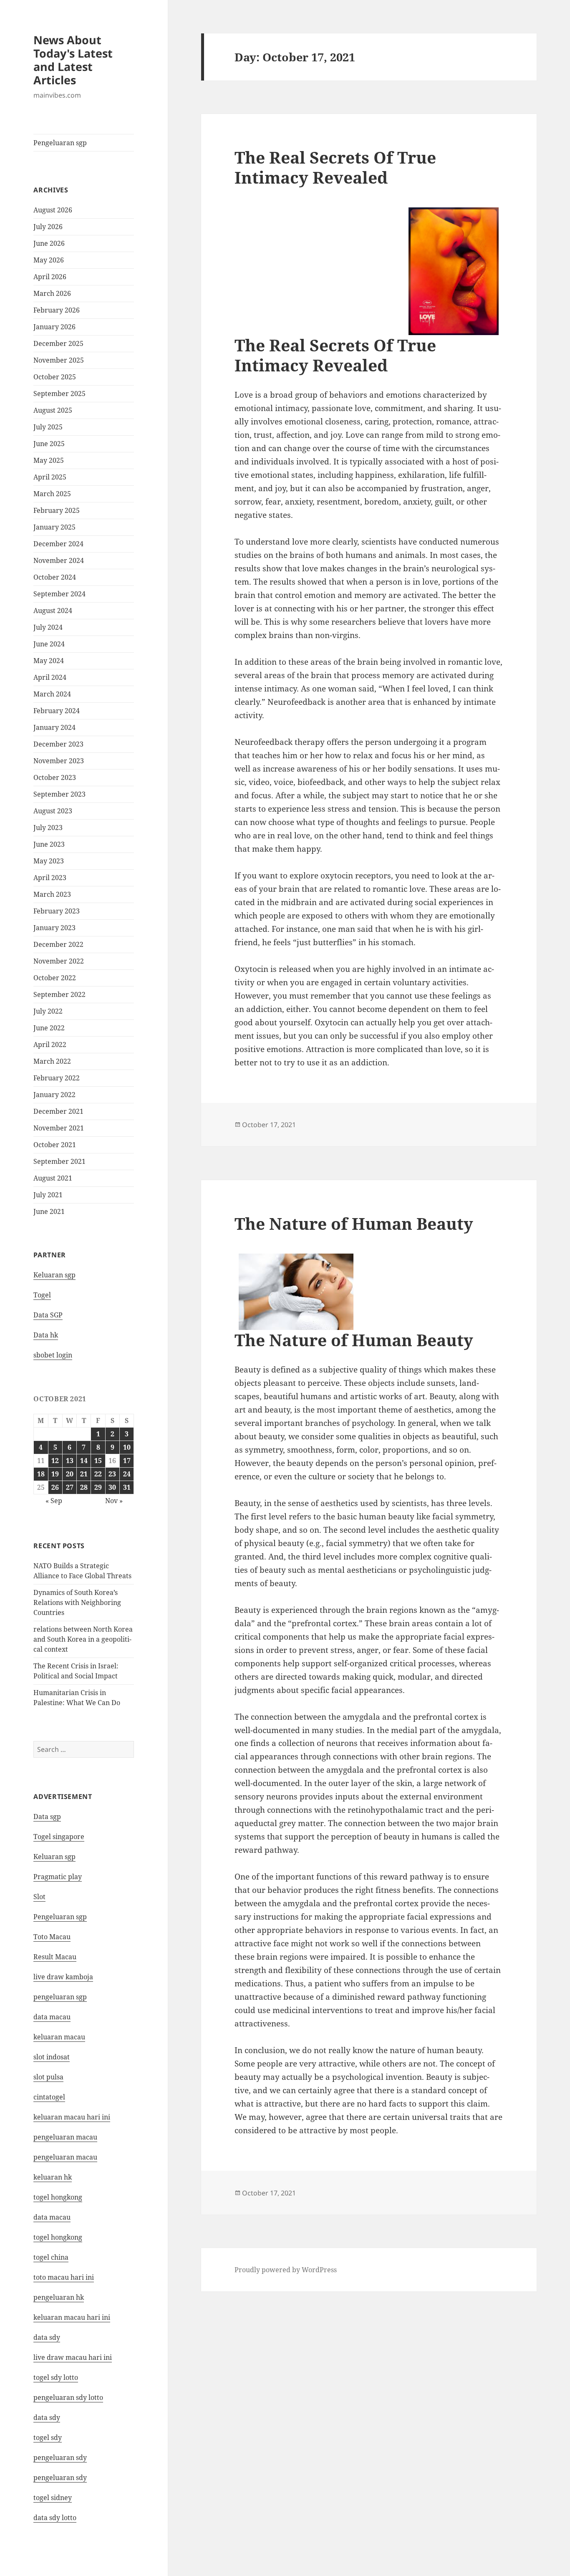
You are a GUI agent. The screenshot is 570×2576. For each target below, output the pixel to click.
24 (127, 1474)
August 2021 (53, 1178)
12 (55, 1461)
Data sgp (47, 1817)
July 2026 (48, 227)
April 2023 (50, 878)
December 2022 (58, 944)
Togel (42, 1295)
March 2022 (52, 1061)
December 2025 (58, 343)
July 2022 (48, 1011)
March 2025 (52, 494)
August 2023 (53, 811)
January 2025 (54, 527)
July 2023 (48, 828)
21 (84, 1474)
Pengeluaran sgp (60, 143)
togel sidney (53, 2498)
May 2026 (49, 260)
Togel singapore (59, 1837)
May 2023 (49, 861)
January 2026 (54, 327)
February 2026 (57, 310)
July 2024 (48, 627)
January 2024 (54, 727)
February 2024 (57, 711)
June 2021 (49, 1211)
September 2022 (59, 994)
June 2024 (49, 644)
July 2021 (48, 1195)
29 (98, 1487)
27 (70, 1487)
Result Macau (55, 1957)
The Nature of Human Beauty (354, 1223)
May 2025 (49, 460)
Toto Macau (52, 1937)
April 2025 (50, 477)
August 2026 (53, 210)
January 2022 (54, 1095)
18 (41, 1474)
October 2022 (55, 978)
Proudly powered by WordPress (286, 2270)
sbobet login (53, 1355)
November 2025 (59, 360)
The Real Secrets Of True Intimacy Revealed (335, 167)
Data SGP (48, 1315)
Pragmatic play (58, 1877)
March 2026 (52, 293)
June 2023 (49, 844)
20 (70, 1474)
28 (84, 1487)
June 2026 (49, 243)
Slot (39, 1897)
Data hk (46, 1335)
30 (112, 1487)
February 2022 (57, 1078)
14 (84, 1461)
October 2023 (55, 777)
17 (127, 1461)
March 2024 (52, 694)
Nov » (114, 1501)
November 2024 (59, 560)
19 (55, 1474)
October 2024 (55, 577)
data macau (52, 2217)
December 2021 (58, 1111)
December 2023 (58, 744)
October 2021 (55, 1145)
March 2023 (52, 894)
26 (55, 1487)
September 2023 (59, 794)
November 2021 (59, 1128)
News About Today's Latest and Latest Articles (73, 60)
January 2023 (54, 928)
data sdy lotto (55, 2518)
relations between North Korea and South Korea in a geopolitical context (83, 1639)
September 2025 (59, 394)
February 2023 (57, 911)
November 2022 (59, 961)
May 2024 (49, 661)
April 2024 (50, 677)
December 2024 (58, 544)
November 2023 (59, 761)
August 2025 (53, 410)
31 (127, 1487)
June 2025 (49, 444)
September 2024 (59, 594)
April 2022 (50, 1045)
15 (98, 1461)
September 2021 (59, 1161)
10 (127, 1447)
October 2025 (55, 377)
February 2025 (57, 510)
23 (112, 1474)
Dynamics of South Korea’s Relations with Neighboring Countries (77, 1602)
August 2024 (53, 611)
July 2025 (48, 427)
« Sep (54, 1501)
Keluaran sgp (54, 1275)
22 (98, 1474)
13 (70, 1461)
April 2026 (50, 277)
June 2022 (49, 1028)
